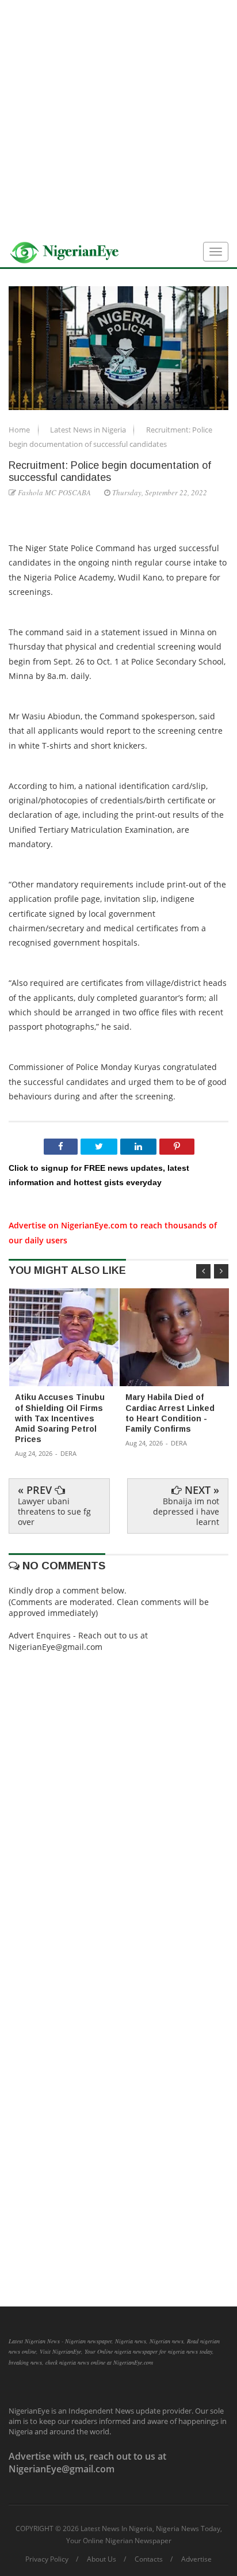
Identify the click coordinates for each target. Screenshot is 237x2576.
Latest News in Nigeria (89, 430)
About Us (102, 2559)
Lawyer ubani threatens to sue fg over (54, 1511)
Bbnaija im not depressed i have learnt (186, 1511)
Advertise (196, 2559)
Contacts (149, 2559)
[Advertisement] (118, 119)
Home (20, 430)
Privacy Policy (47, 2559)
